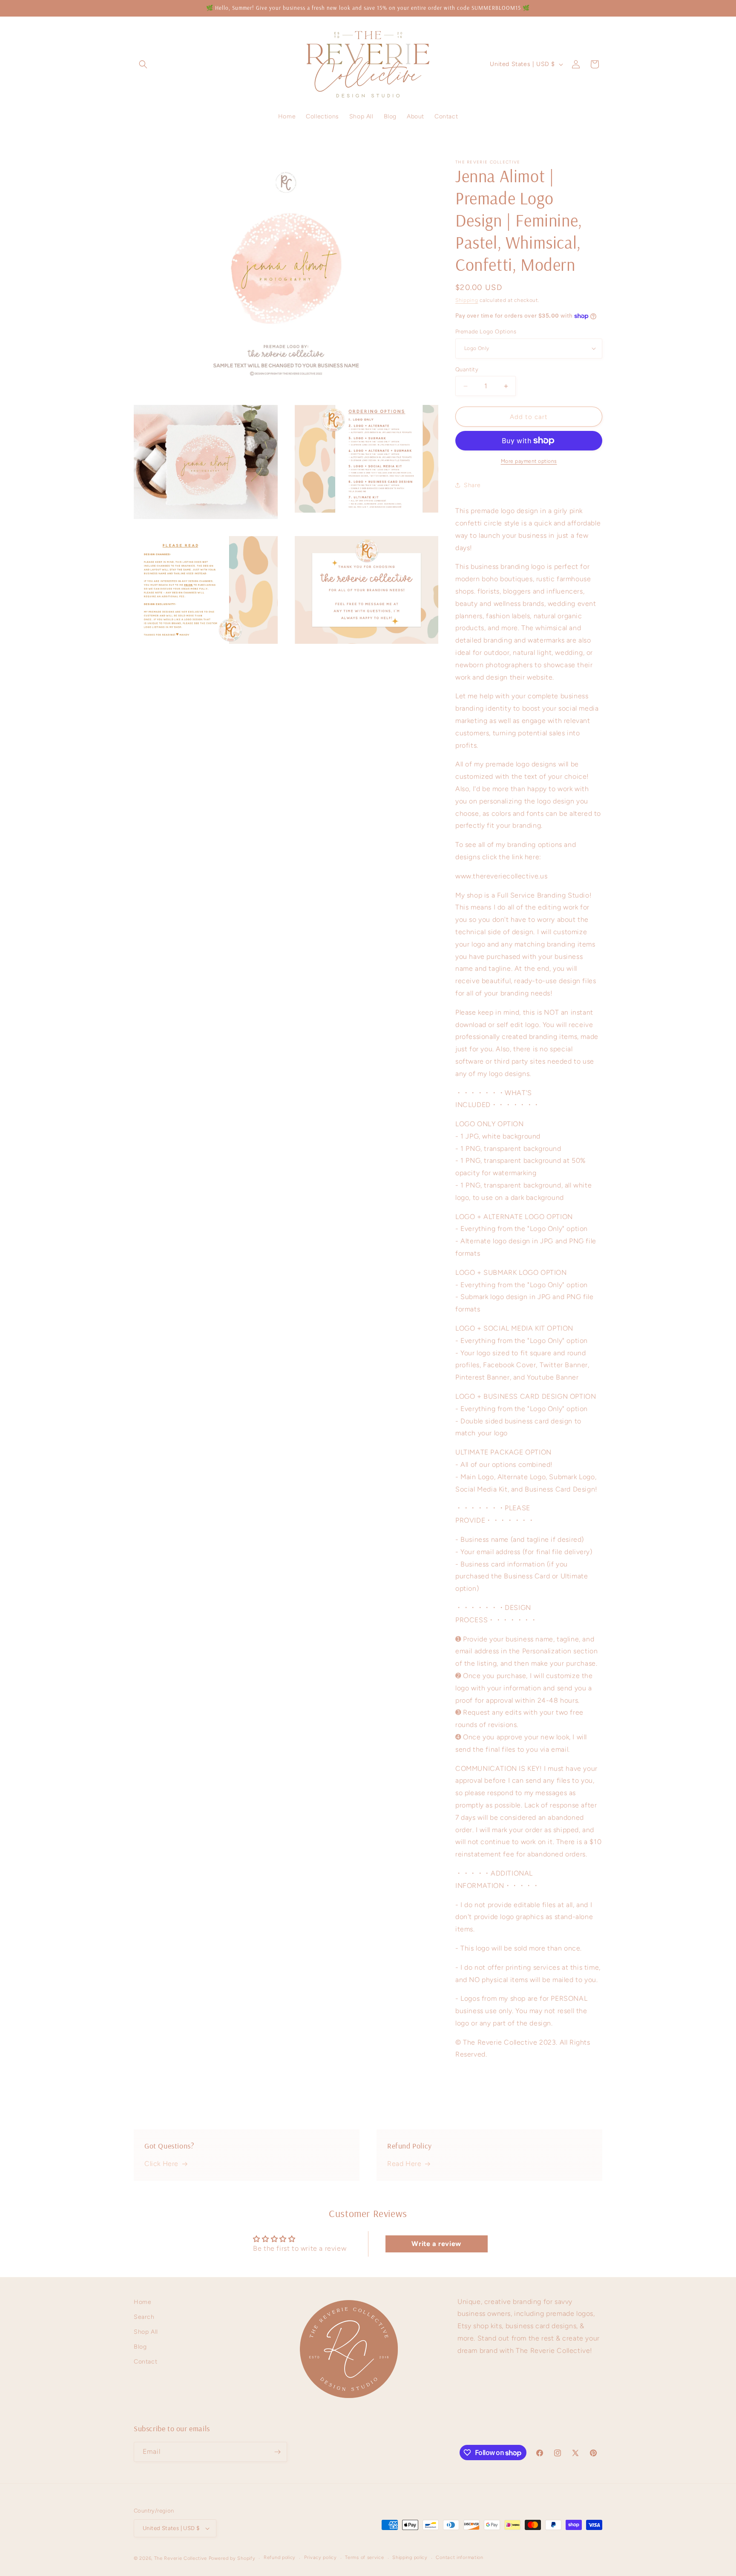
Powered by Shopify (232, 2558)
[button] (143, 64)
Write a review (436, 2244)
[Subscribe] (277, 2452)
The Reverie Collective (181, 2558)
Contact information (459, 2557)
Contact (145, 2362)
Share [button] (472, 485)
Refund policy (280, 2557)
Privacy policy (321, 2557)
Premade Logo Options (486, 331)
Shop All (146, 2332)
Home (142, 2302)
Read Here (404, 2164)
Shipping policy (410, 2557)
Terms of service (364, 2557)
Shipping (467, 300)
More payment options (529, 461)
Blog (140, 2347)
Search (144, 2317)
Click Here (161, 2164)
